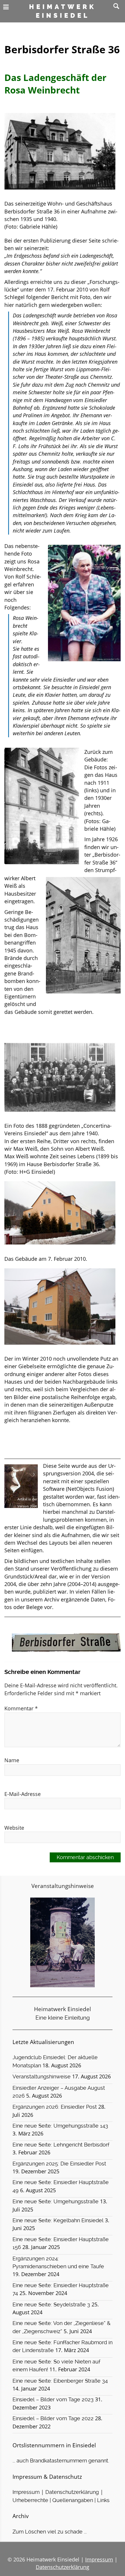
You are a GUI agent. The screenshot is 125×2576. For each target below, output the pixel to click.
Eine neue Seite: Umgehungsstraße (56, 2202)
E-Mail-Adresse (23, 1794)
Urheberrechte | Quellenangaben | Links (61, 2500)
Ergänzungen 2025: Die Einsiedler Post (59, 2164)
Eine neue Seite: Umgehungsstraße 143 (60, 2126)
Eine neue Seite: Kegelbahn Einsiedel (58, 2220)
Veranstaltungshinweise (42, 2077)
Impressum (26, 2492)
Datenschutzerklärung (72, 2492)
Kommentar (21, 1708)
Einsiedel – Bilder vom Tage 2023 (53, 2400)
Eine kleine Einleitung (63, 2018)
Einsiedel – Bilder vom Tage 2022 (53, 2418)
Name (12, 1760)
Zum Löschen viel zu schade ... (50, 2532)
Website (14, 1828)
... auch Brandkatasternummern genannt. (61, 2461)
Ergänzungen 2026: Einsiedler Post (55, 2107)
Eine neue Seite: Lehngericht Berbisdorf (61, 2145)
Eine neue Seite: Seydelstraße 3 (51, 2305)
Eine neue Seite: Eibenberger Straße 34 (60, 2381)
